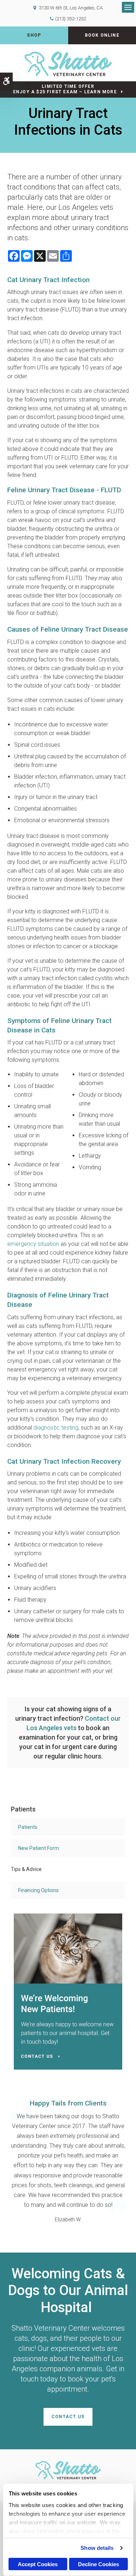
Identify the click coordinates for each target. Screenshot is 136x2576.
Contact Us (68, 2417)
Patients (28, 1827)
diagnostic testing (56, 1428)
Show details (97, 2548)
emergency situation (33, 1244)
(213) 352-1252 (71, 19)
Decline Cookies (98, 2564)
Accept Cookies (38, 2564)
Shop (34, 35)
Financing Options (38, 1890)
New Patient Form (39, 1848)
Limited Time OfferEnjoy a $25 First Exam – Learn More (65, 89)
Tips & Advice (26, 1869)
